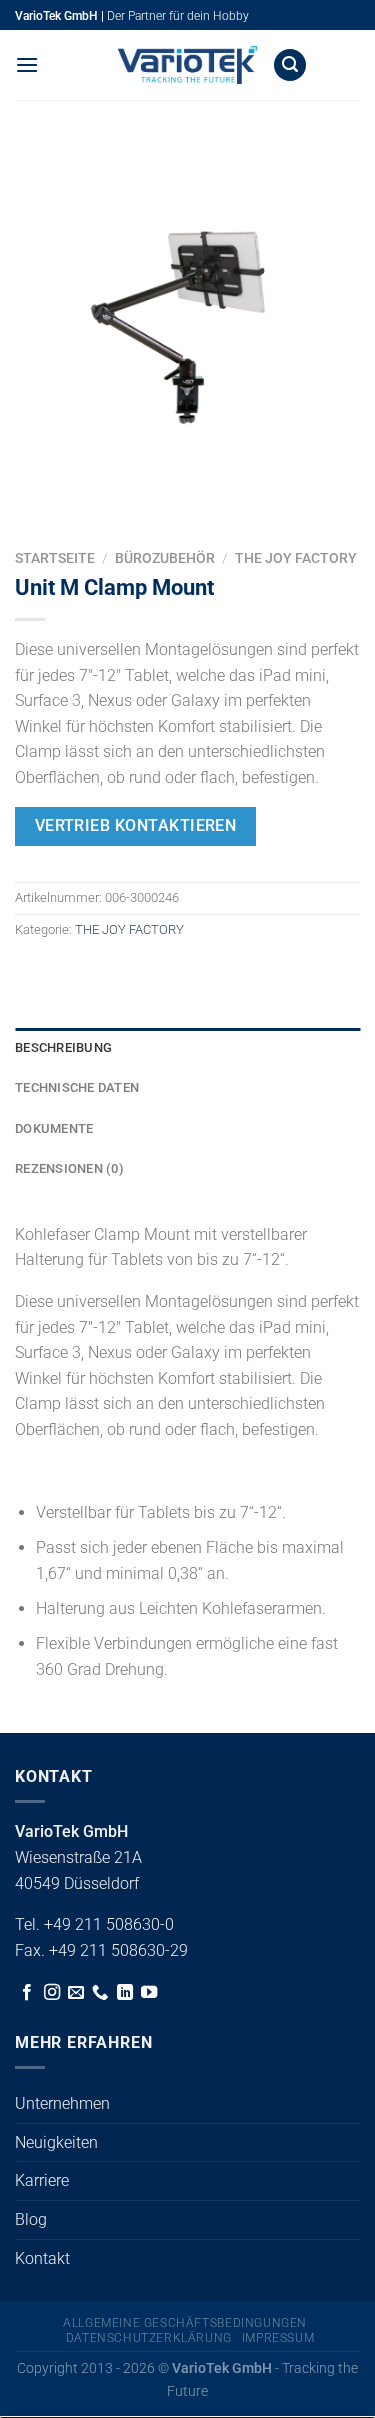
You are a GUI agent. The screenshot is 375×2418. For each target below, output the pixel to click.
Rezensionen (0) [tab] (69, 1168)
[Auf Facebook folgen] (27, 1993)
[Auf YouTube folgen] (149, 1993)
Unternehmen (62, 2103)
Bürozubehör (165, 558)
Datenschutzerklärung (149, 2338)
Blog (31, 2219)
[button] (27, 64)
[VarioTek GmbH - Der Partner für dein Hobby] (188, 65)
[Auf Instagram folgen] (52, 1993)
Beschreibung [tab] (63, 1047)
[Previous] (34, 504)
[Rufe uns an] (100, 1993)
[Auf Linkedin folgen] (125, 1993)
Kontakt (42, 2258)
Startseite (55, 558)
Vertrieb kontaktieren (136, 826)
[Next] (89, 504)
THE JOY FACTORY (296, 558)
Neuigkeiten (56, 2142)
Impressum (278, 2338)
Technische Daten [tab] (77, 1087)
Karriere (42, 2180)
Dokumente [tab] (54, 1128)
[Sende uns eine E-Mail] (76, 1993)
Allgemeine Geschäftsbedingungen (185, 2323)
